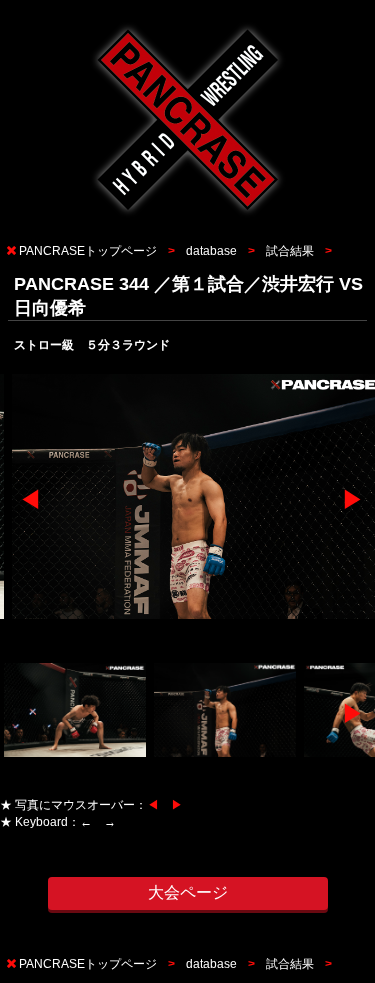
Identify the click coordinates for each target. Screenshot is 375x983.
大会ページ (188, 892)
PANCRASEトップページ (88, 251)
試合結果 (290, 251)
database (211, 251)
